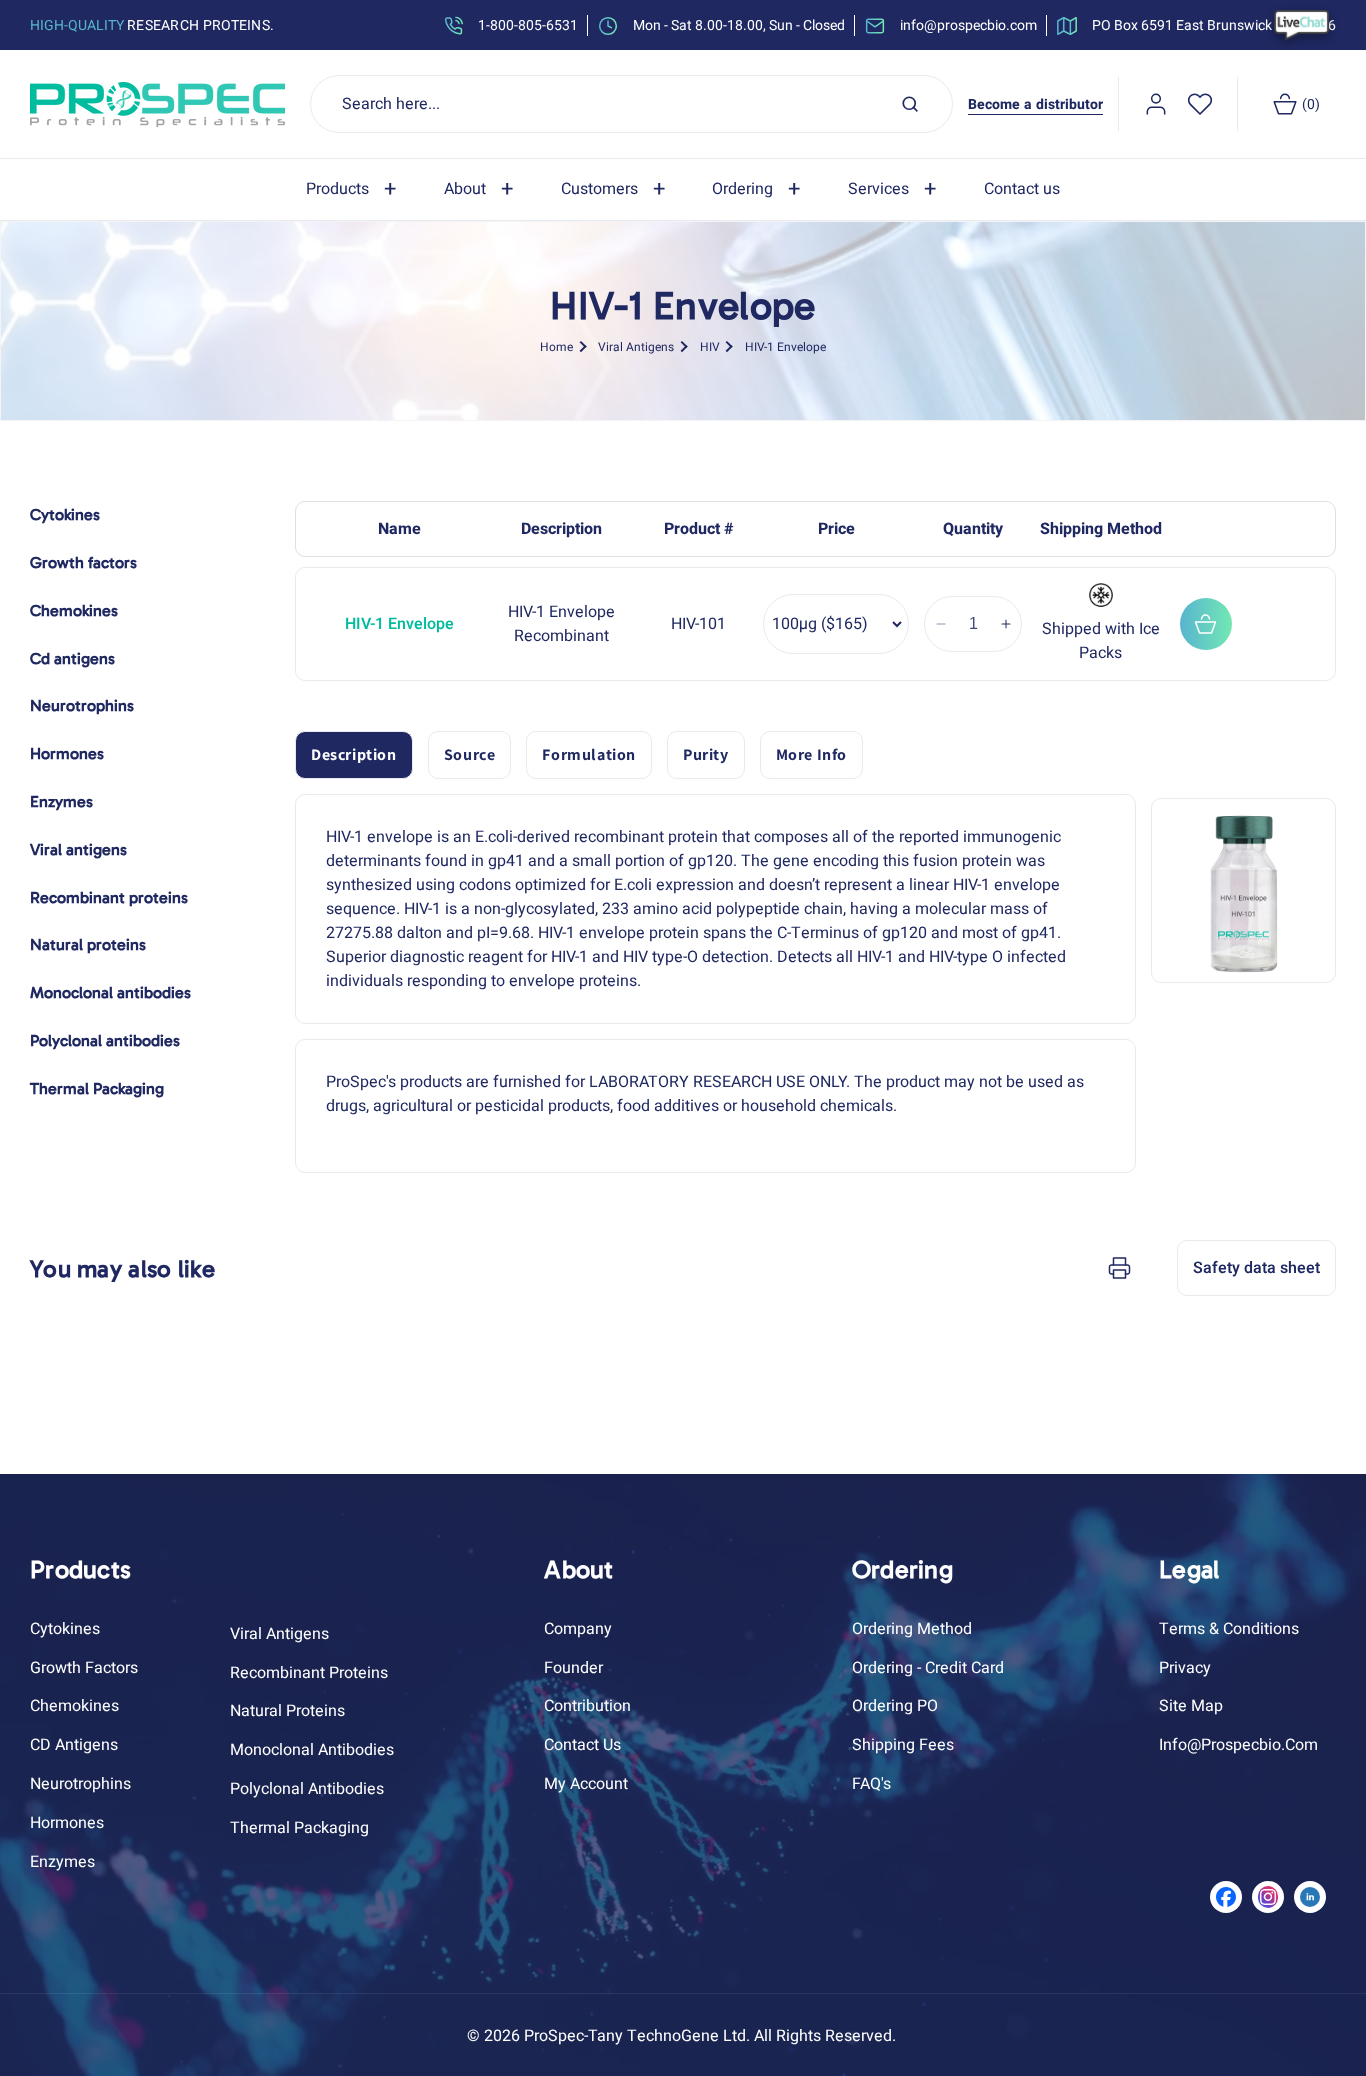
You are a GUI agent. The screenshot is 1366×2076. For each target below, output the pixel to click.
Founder (573, 1668)
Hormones (67, 1823)
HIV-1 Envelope (785, 346)
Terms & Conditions (1229, 1629)
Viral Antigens (636, 346)
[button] (355, 189)
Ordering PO (895, 1706)
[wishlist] (1200, 104)
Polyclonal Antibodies (307, 1789)
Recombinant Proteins (309, 1673)
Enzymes (62, 1862)
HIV (710, 346)
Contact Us (582, 1745)
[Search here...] (910, 104)
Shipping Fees (903, 1745)
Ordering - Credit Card (928, 1668)
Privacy (1185, 1668)
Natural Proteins (287, 1711)
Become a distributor (1035, 104)
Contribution (587, 1706)
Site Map (1191, 1706)
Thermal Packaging (299, 1828)
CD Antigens (74, 1745)
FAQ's (871, 1784)
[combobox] (632, 104)
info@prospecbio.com (1238, 1745)
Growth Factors (84, 1668)
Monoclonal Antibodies (312, 1750)
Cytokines (65, 1629)
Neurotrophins (80, 1784)
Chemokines (74, 1706)
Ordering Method (912, 1629)
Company (578, 1629)
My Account (586, 1784)
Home (556, 346)
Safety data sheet (1256, 1268)
